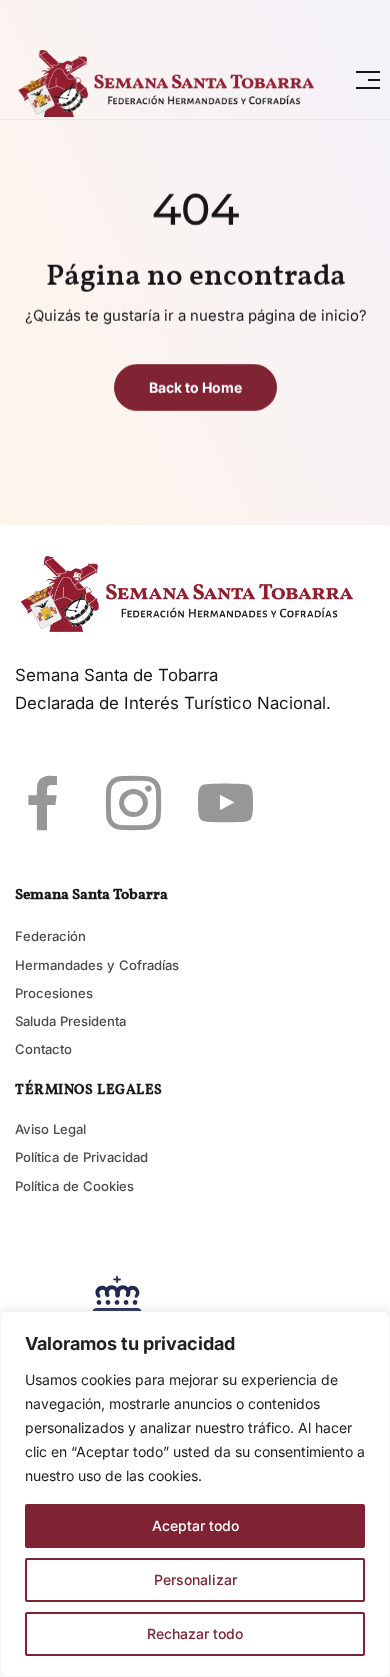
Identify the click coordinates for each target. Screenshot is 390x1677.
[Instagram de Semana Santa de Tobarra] (133, 802)
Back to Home (195, 388)
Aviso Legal (50, 1129)
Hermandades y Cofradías (97, 965)
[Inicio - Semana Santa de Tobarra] (172, 80)
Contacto (43, 1049)
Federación (50, 936)
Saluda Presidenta (70, 1021)
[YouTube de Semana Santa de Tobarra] (225, 802)
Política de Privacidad (81, 1157)
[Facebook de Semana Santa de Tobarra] (42, 802)
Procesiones (54, 993)
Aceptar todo (195, 1525)
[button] (368, 80)
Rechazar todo (195, 1633)
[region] (195, 1494)
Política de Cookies (74, 1186)
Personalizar (195, 1579)
